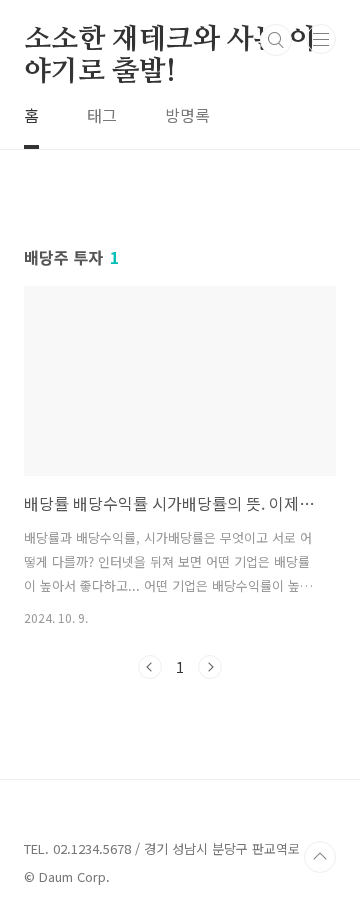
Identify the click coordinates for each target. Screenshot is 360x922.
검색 (276, 40)
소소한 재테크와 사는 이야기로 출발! (169, 41)
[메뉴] (321, 39)
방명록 (187, 115)
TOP (320, 857)
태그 (102, 115)
